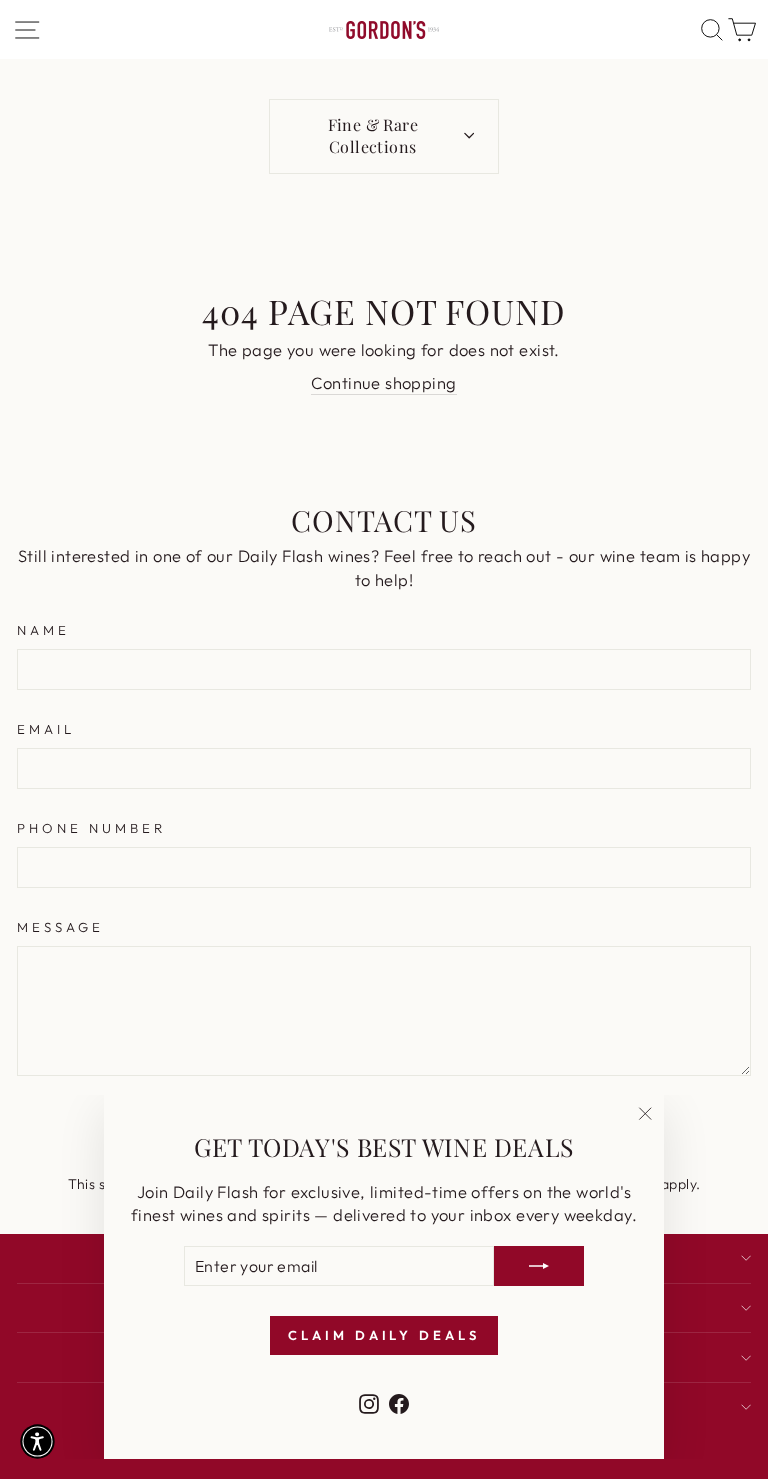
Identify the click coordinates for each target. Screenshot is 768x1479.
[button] (37, 1441)
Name (43, 630)
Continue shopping (383, 382)
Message (60, 927)
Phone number (91, 828)
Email (46, 729)
